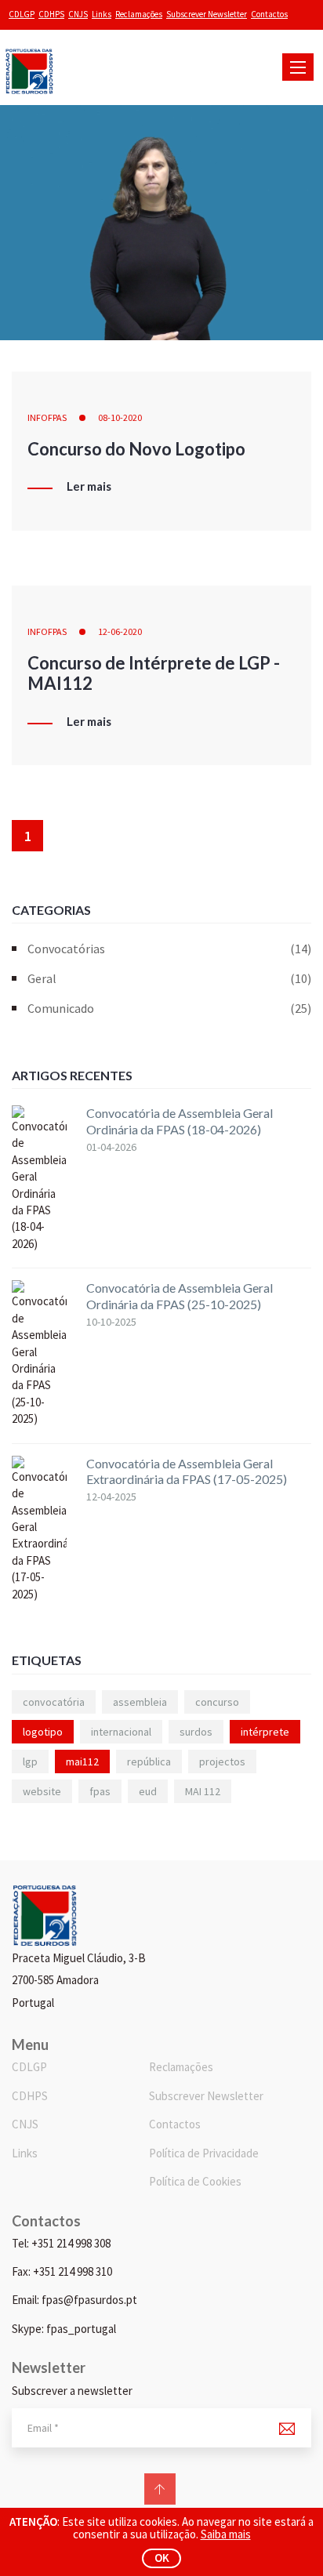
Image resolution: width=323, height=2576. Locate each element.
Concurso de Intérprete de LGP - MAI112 (154, 673)
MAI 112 (203, 1791)
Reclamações (139, 14)
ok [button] (162, 2558)
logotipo (43, 1732)
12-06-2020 (120, 631)
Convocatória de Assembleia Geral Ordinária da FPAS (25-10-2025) (180, 1296)
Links (102, 14)
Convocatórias (169, 949)
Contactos (269, 14)
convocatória (54, 1702)
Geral (169, 978)
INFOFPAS (47, 417)
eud (148, 1791)
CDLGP (22, 14)
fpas (100, 1791)
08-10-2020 (120, 417)
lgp (30, 1761)
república (149, 1761)
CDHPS (51, 14)
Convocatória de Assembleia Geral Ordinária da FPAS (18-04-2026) (180, 1121)
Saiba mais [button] (226, 2534)
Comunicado (169, 1008)
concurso (217, 1702)
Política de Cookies (195, 2181)
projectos (222, 1761)
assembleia (140, 1702)
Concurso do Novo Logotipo (136, 449)
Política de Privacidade (204, 2153)
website (42, 1791)
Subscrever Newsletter (207, 14)
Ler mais (89, 487)
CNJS (78, 14)
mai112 (82, 1761)
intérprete (265, 1732)
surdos (196, 1732)
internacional (121, 1732)
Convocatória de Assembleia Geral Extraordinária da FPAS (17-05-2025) (187, 1471)
